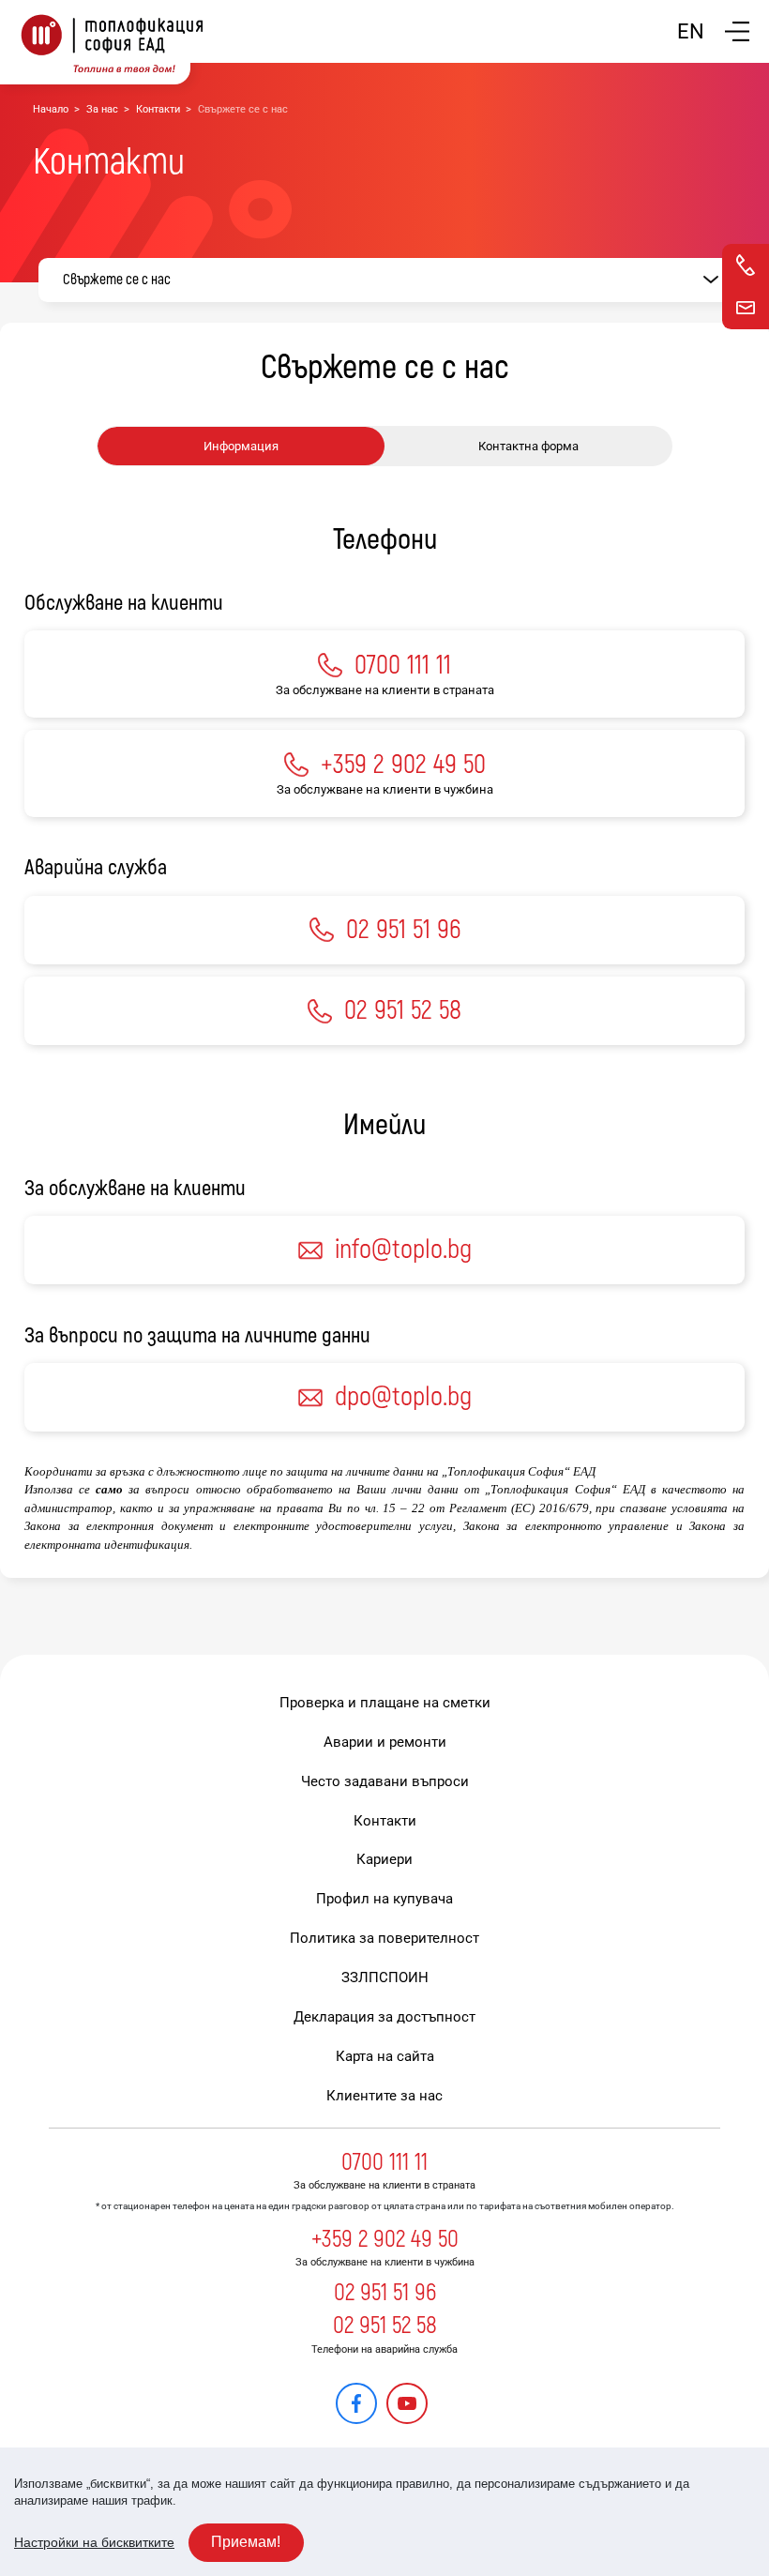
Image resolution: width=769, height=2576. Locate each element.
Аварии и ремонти (385, 1742)
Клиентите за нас (384, 2096)
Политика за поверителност (384, 1938)
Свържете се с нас (117, 280)
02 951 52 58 (385, 2326)
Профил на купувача (384, 1899)
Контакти (158, 109)
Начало (51, 109)
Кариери (384, 1859)
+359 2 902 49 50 (385, 2239)
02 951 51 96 (385, 2293)
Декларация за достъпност (384, 2017)
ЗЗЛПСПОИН (385, 1977)
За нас (102, 109)
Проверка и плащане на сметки (385, 1703)
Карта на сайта (385, 2056)
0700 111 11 (384, 2162)
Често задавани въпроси (385, 1781)
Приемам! (246, 2542)
